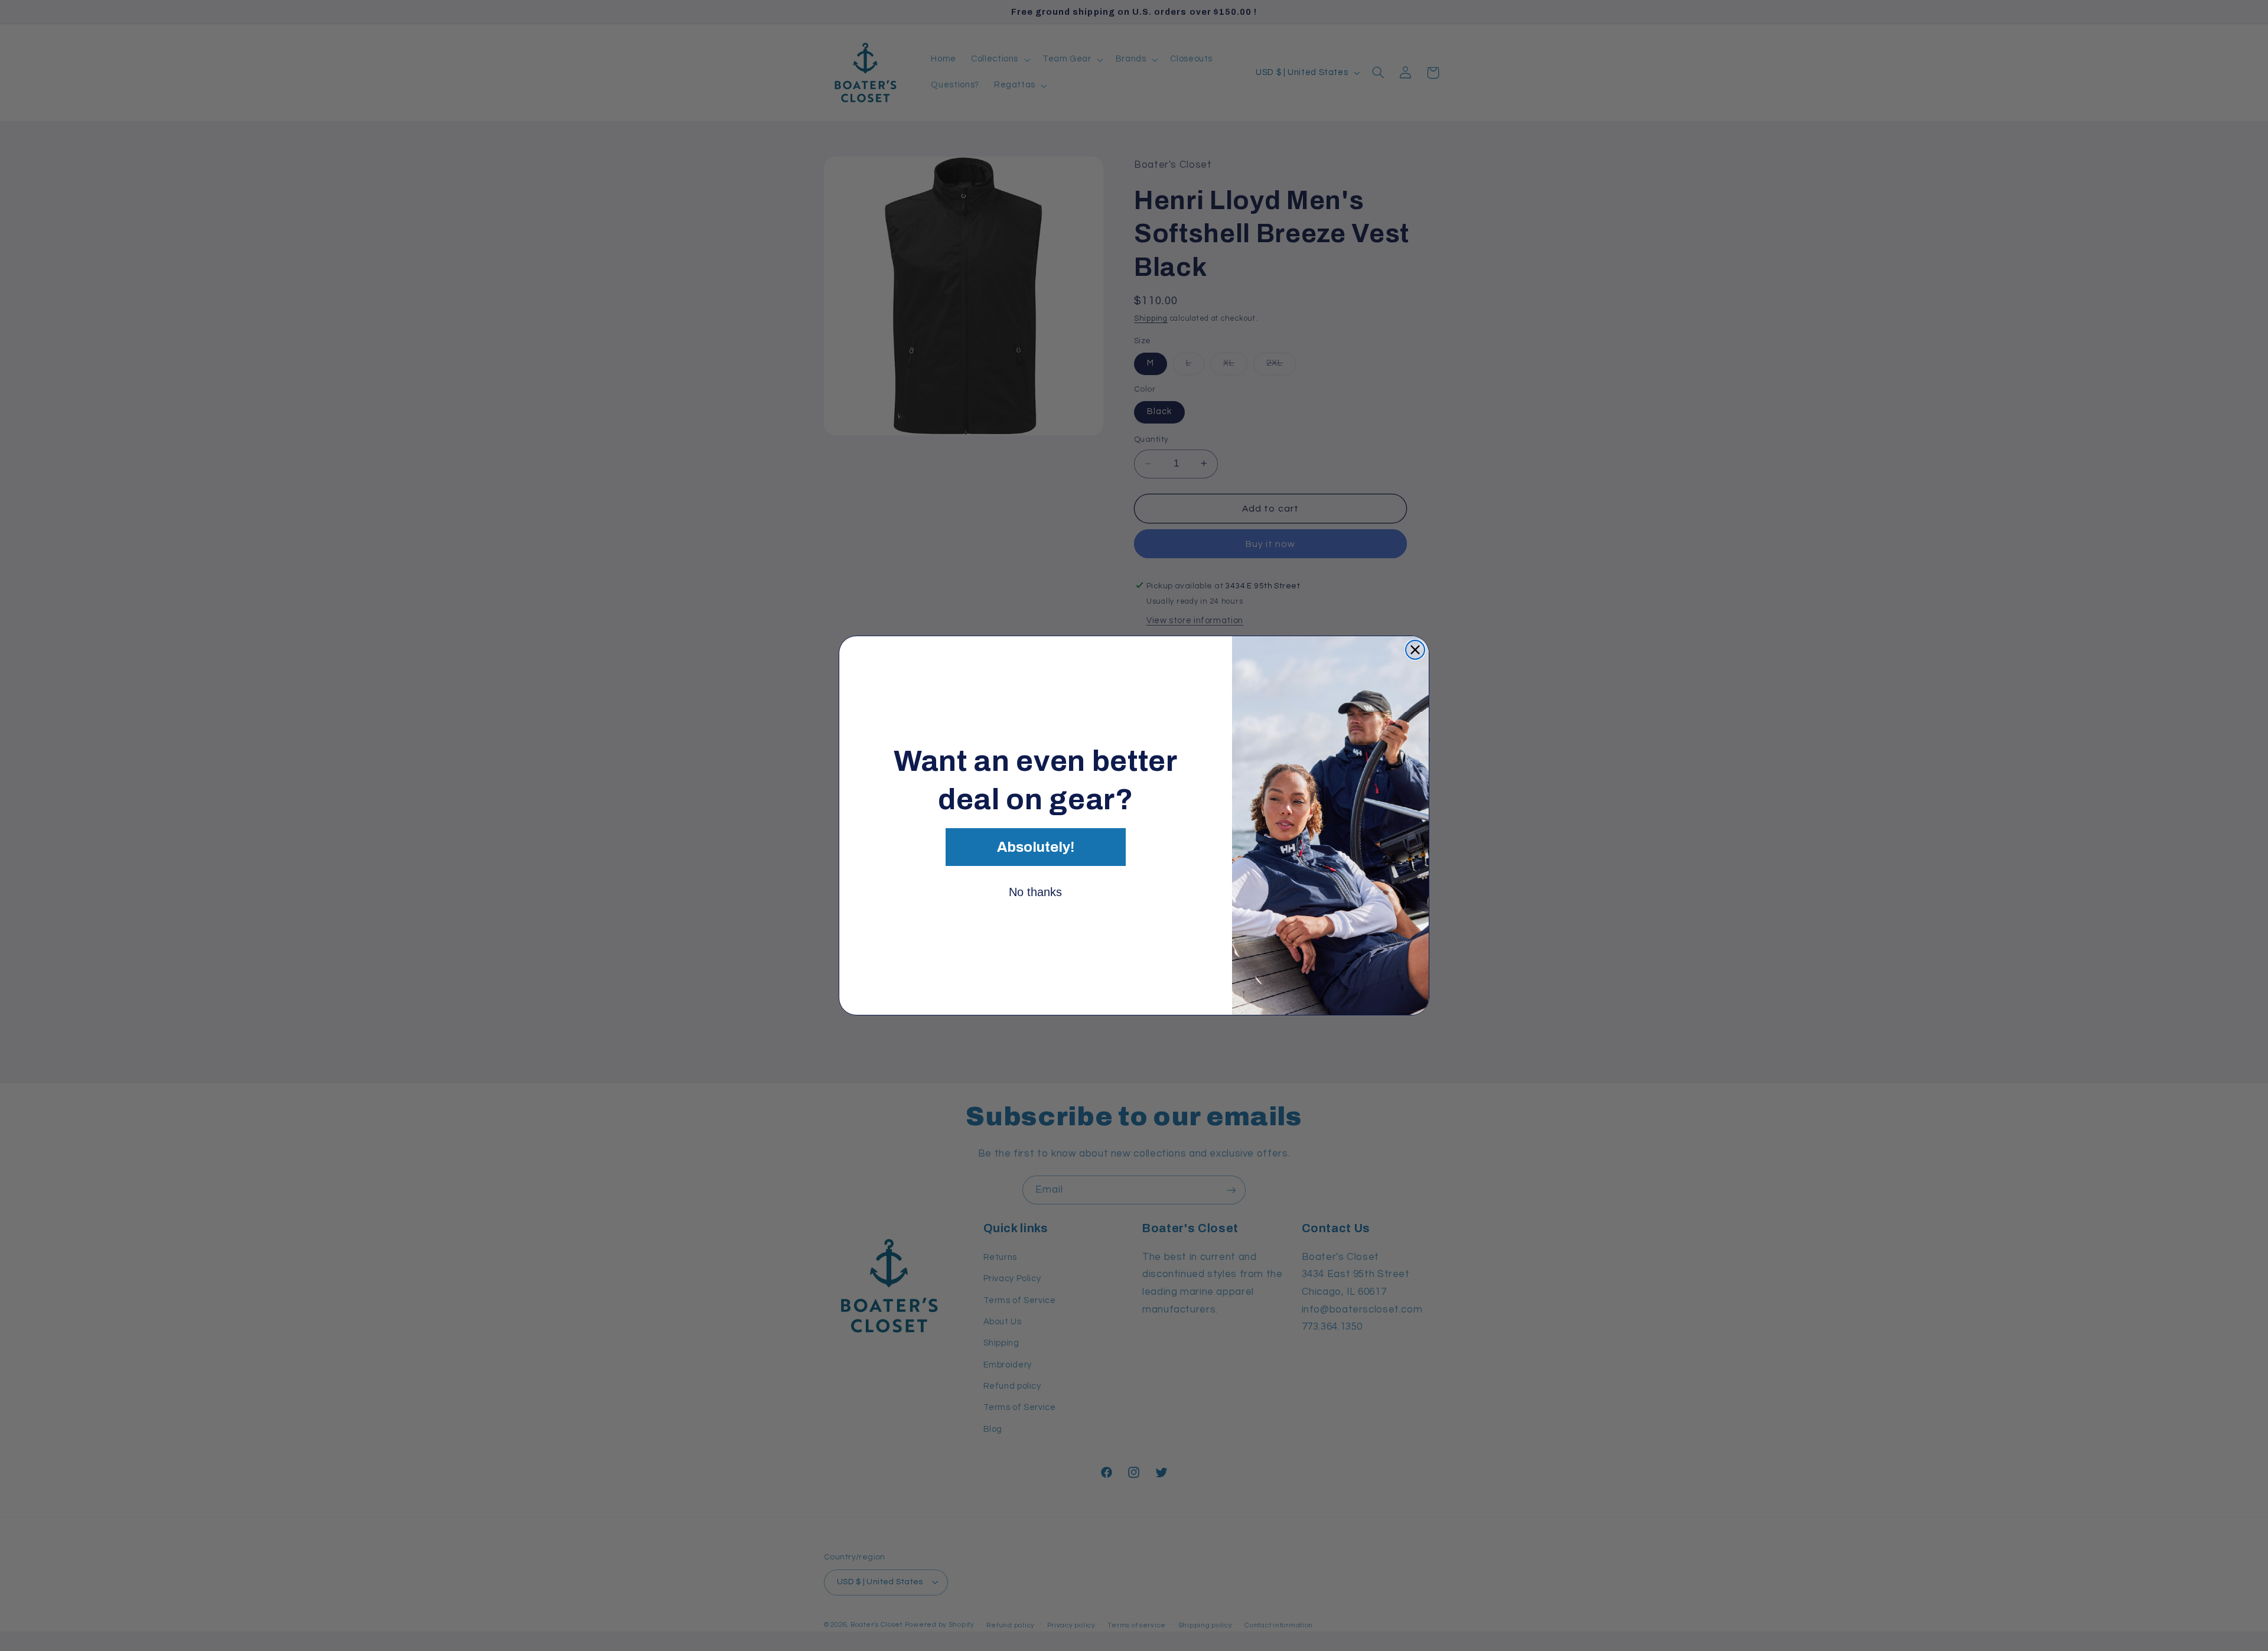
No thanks (1035, 892)
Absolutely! (1036, 847)
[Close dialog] (1415, 650)
